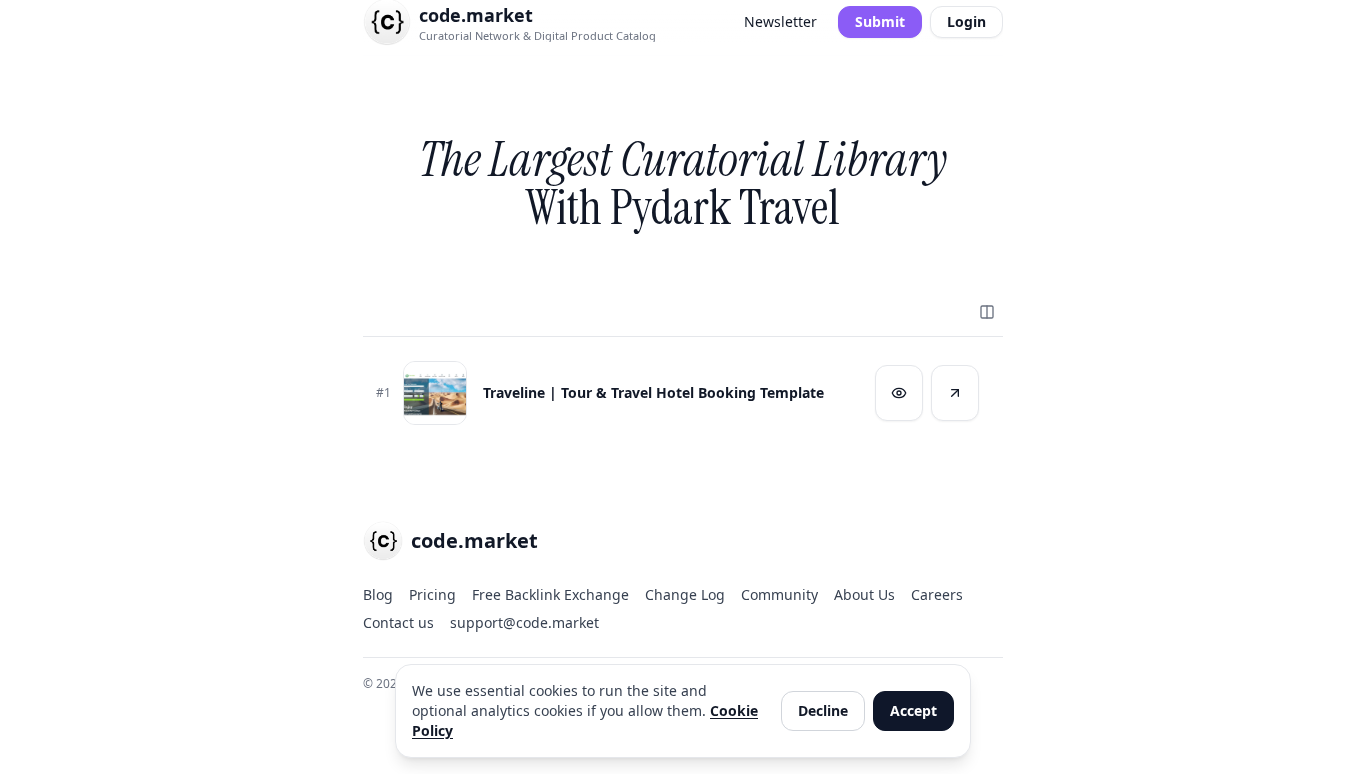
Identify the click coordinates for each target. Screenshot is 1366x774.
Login (966, 21)
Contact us (398, 622)
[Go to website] (955, 393)
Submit (880, 21)
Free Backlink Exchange (550, 594)
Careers (937, 594)
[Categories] (987, 312)
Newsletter (780, 21)
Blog (378, 594)
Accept (913, 710)
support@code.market (524, 622)
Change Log (685, 594)
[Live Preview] (899, 393)
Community (779, 594)
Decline (823, 710)
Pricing (432, 594)
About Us (864, 594)
